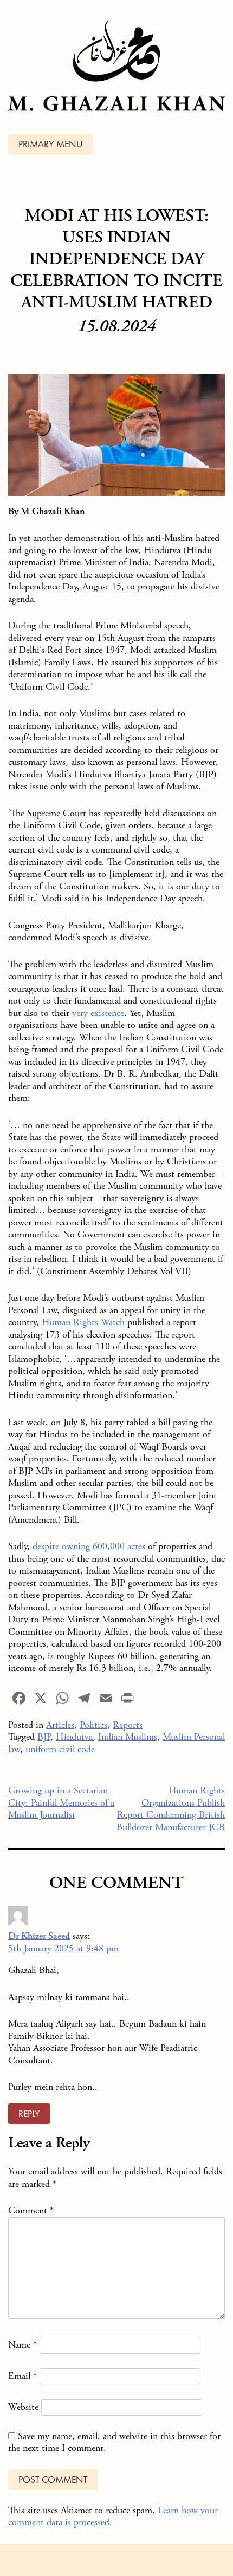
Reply (29, 2115)
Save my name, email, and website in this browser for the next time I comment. (114, 2442)
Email (22, 2376)
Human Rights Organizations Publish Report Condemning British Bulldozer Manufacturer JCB (171, 1809)
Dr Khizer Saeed (39, 1936)
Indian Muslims (128, 1737)
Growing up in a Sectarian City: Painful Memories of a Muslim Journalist (61, 1802)
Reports (128, 1725)
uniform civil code (60, 1749)
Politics (93, 1725)
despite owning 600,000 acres (89, 1546)
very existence (98, 1013)
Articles (60, 1725)
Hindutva (74, 1737)
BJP (44, 1737)
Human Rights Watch (83, 1322)
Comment (31, 2210)
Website (23, 2407)
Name (22, 2345)
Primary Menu (50, 145)
